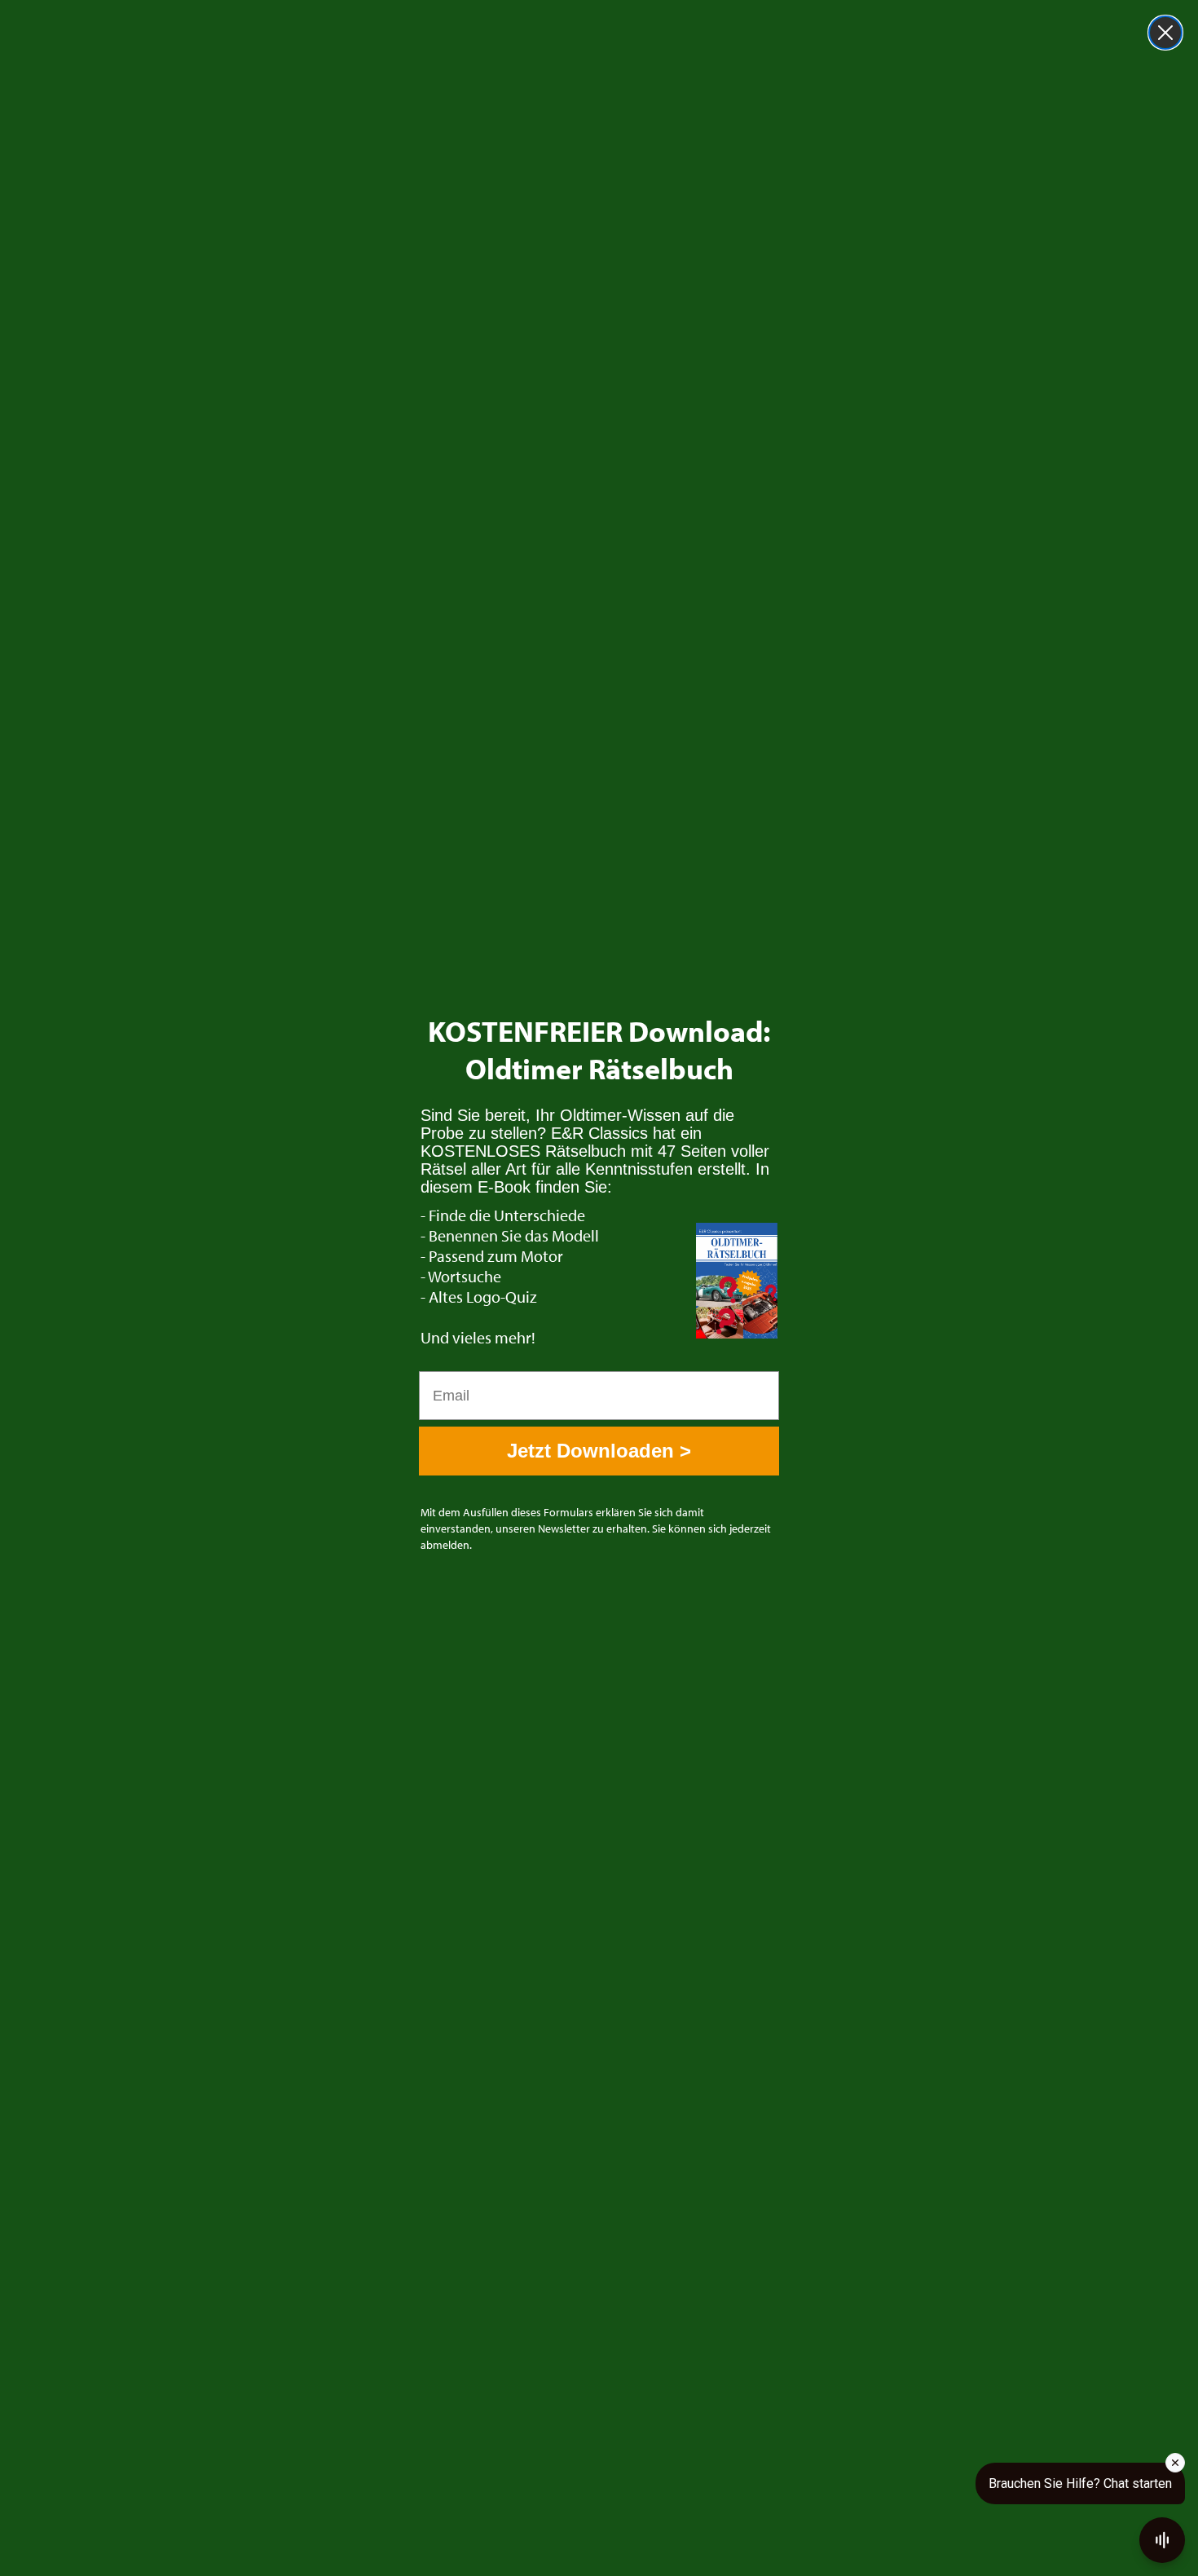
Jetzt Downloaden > (599, 1451)
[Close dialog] (1165, 33)
